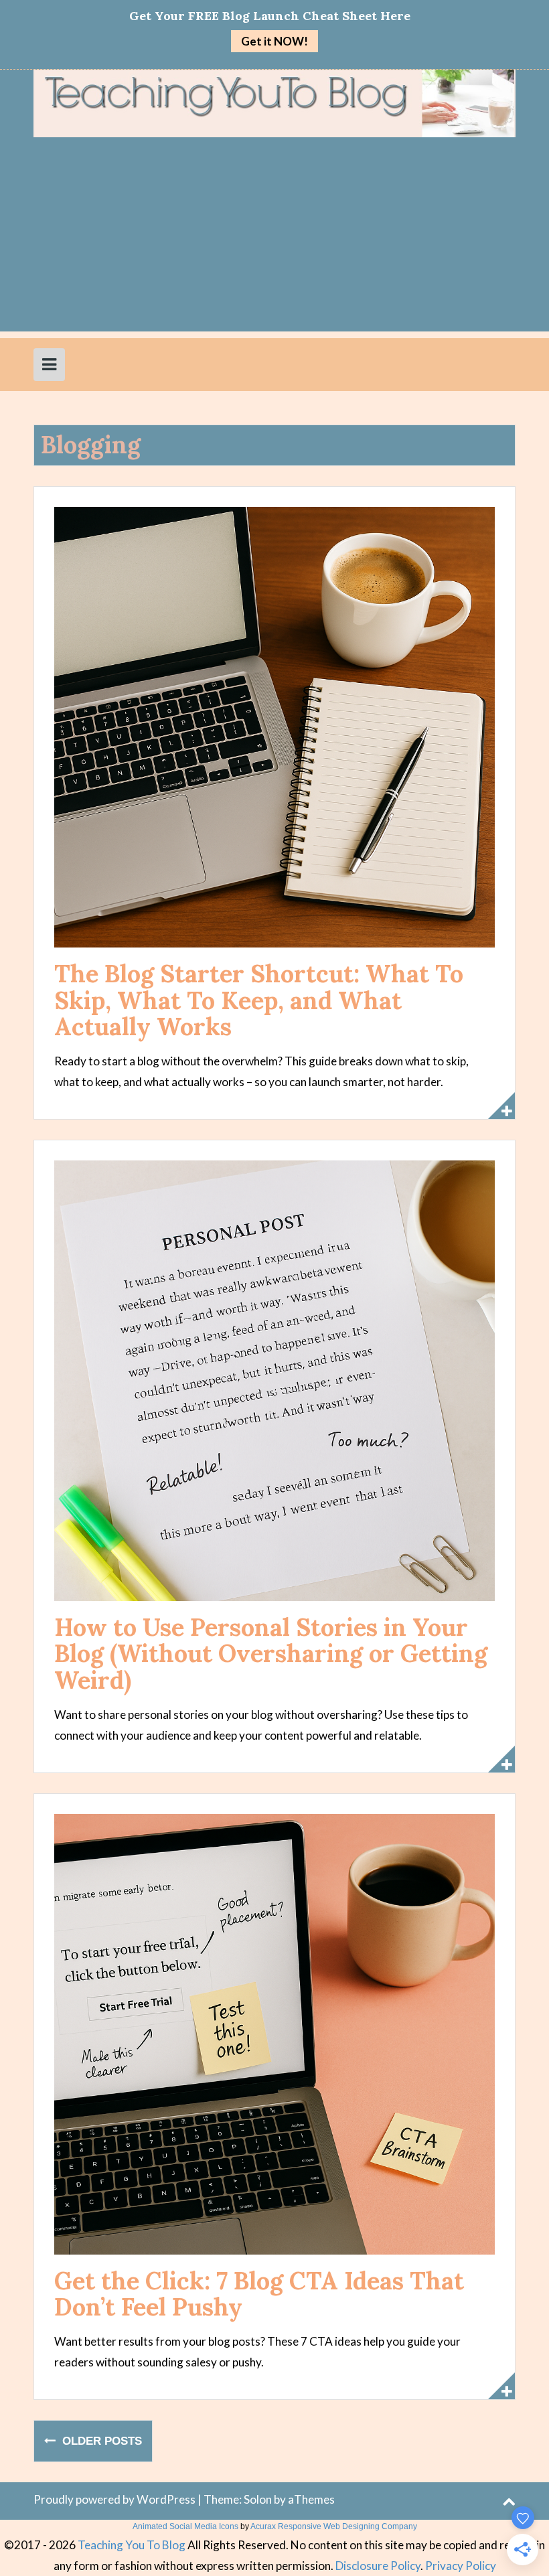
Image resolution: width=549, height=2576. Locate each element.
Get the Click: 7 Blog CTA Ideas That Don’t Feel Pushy (259, 2294)
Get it (274, 41)
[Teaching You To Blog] (274, 102)
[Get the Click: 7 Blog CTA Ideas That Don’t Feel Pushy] (274, 2033)
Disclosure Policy (378, 2566)
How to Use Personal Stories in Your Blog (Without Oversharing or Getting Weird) (271, 1654)
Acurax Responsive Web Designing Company (334, 2526)
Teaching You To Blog (132, 2545)
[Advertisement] (274, 238)
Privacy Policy (461, 2566)
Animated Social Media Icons (185, 2526)
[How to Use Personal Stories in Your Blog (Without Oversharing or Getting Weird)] (274, 1379)
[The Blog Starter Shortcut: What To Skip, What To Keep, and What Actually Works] (274, 726)
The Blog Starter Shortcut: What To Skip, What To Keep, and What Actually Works (259, 1000)
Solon (258, 2499)
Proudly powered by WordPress (114, 2499)
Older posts (100, 2441)
